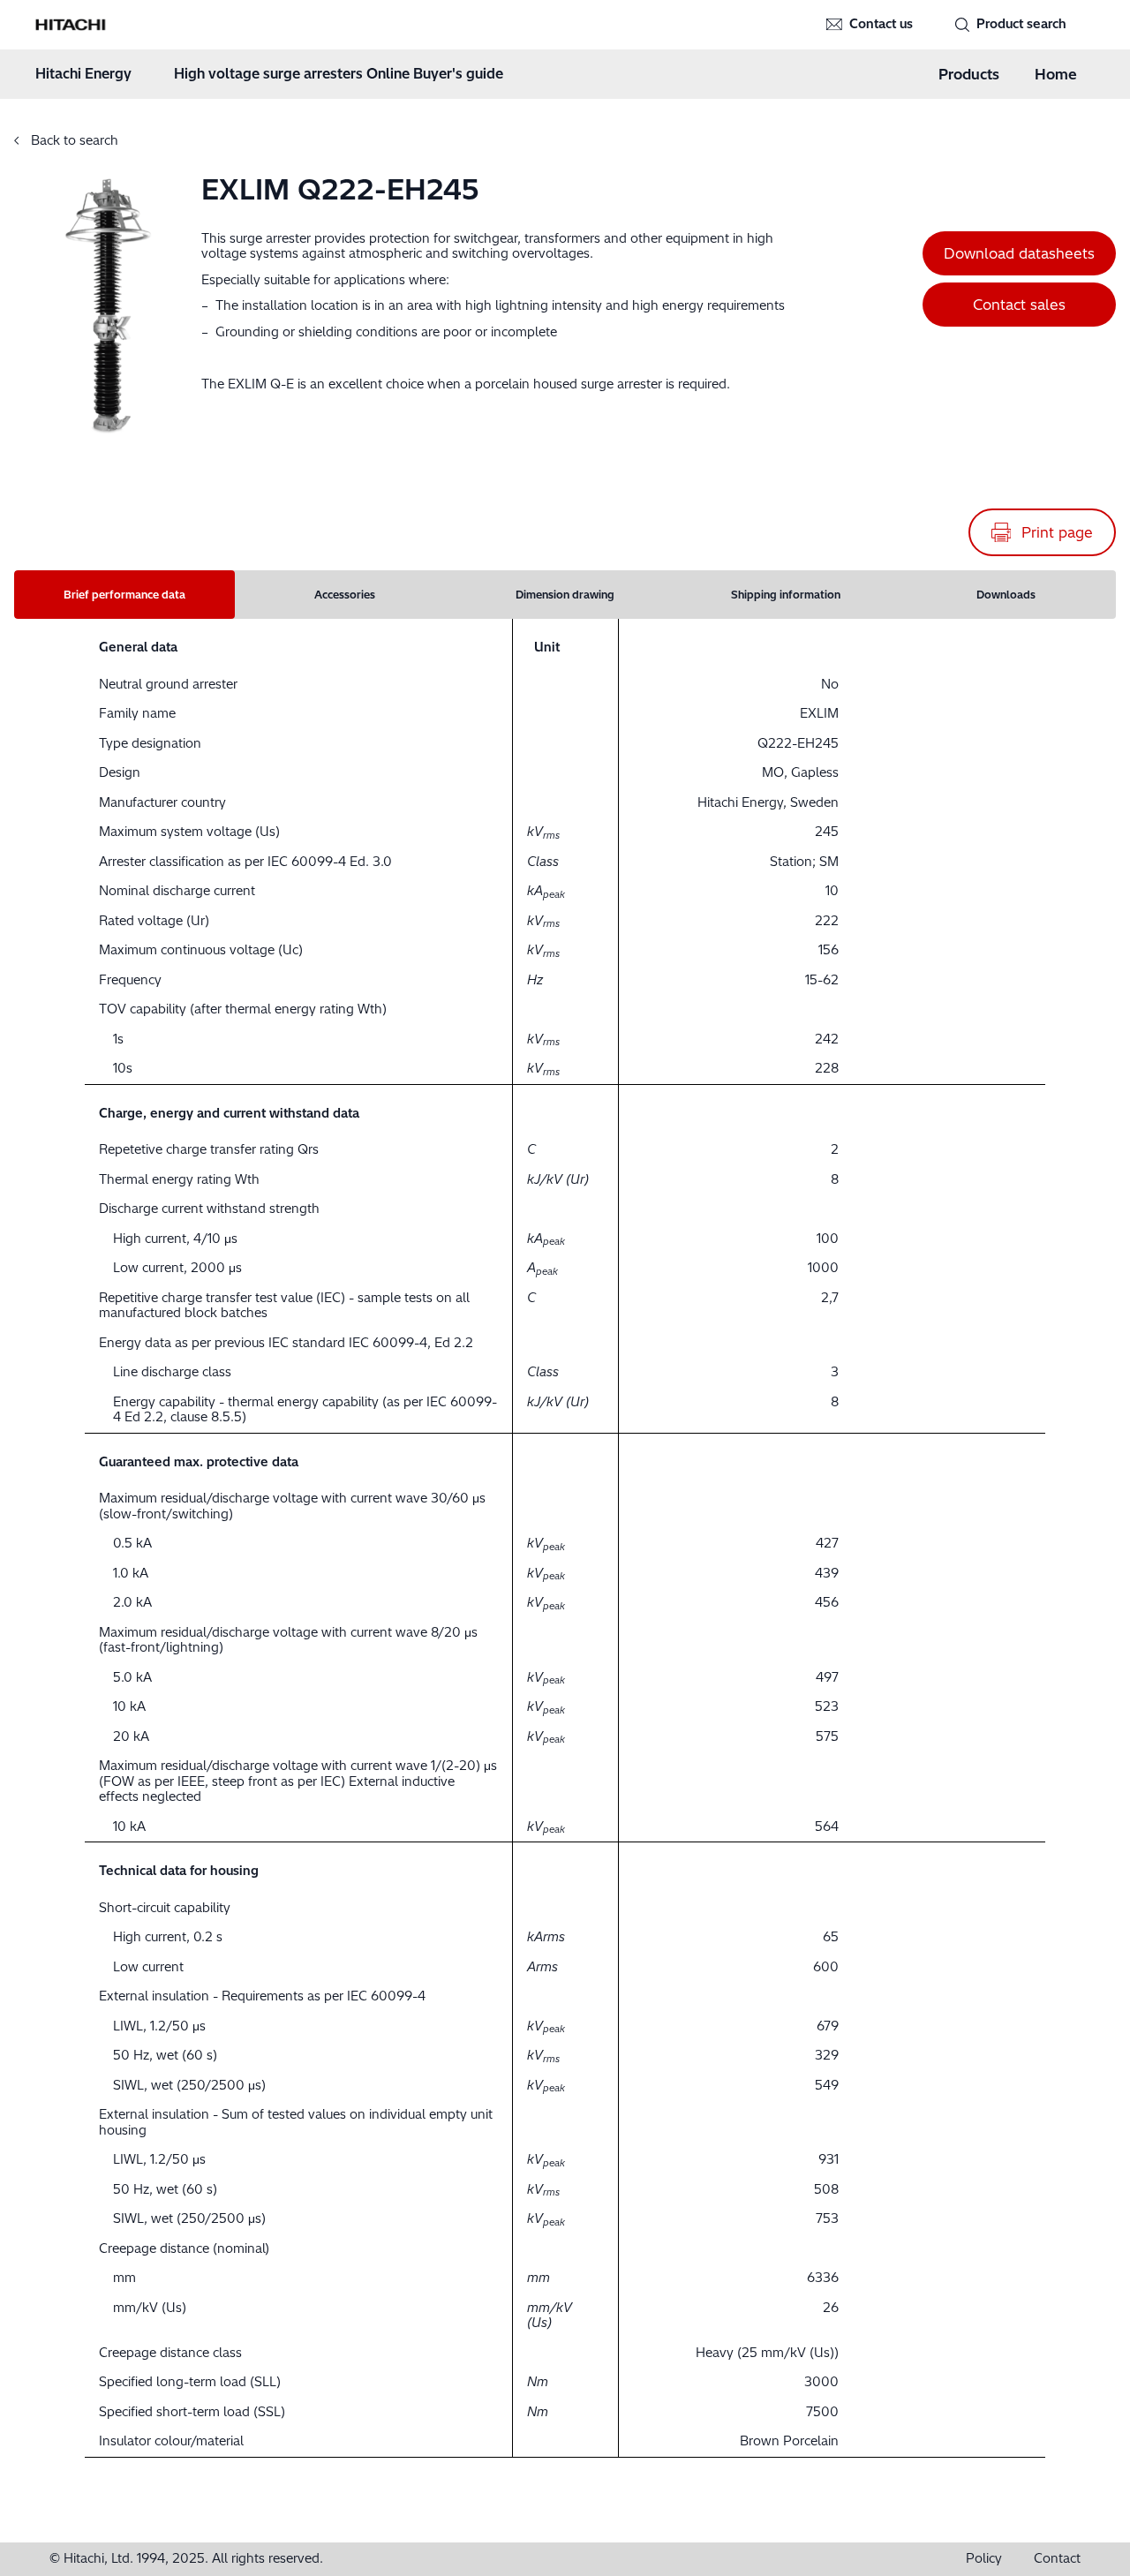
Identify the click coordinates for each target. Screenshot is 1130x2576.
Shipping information (786, 595)
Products (969, 74)
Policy (984, 2559)
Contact (1057, 2559)
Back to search (73, 140)
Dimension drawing (565, 595)
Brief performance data (124, 595)
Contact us (881, 24)
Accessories (345, 595)
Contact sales (1019, 305)
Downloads (1006, 595)
